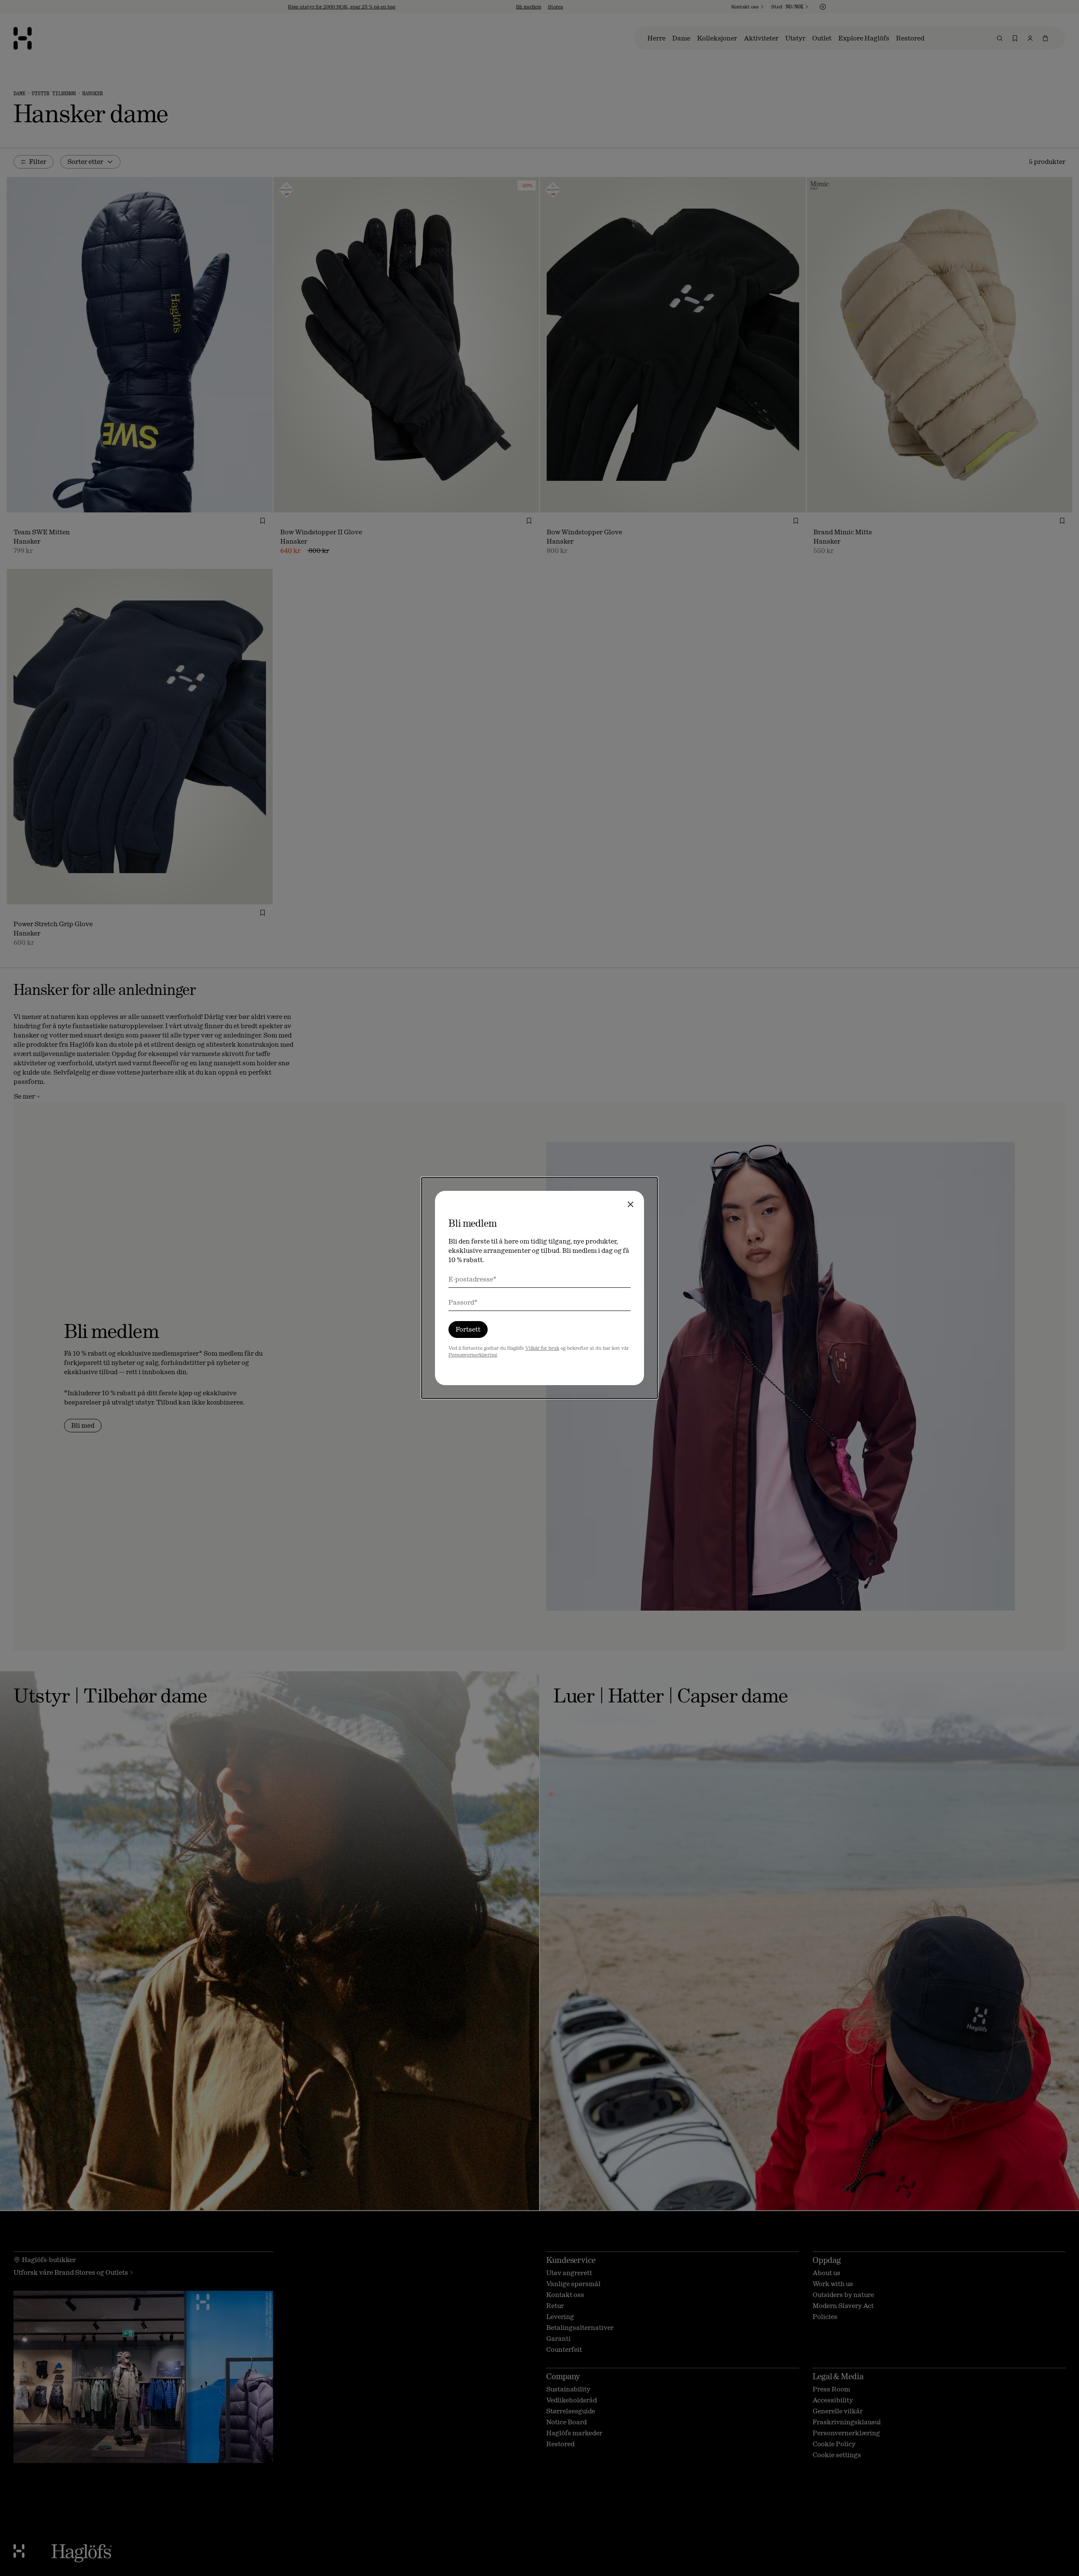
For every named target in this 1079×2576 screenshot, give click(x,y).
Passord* (463, 1302)
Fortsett (468, 1329)
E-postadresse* (472, 1279)
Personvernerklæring (472, 1355)
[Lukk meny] (631, 1204)
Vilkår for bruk (542, 1348)
